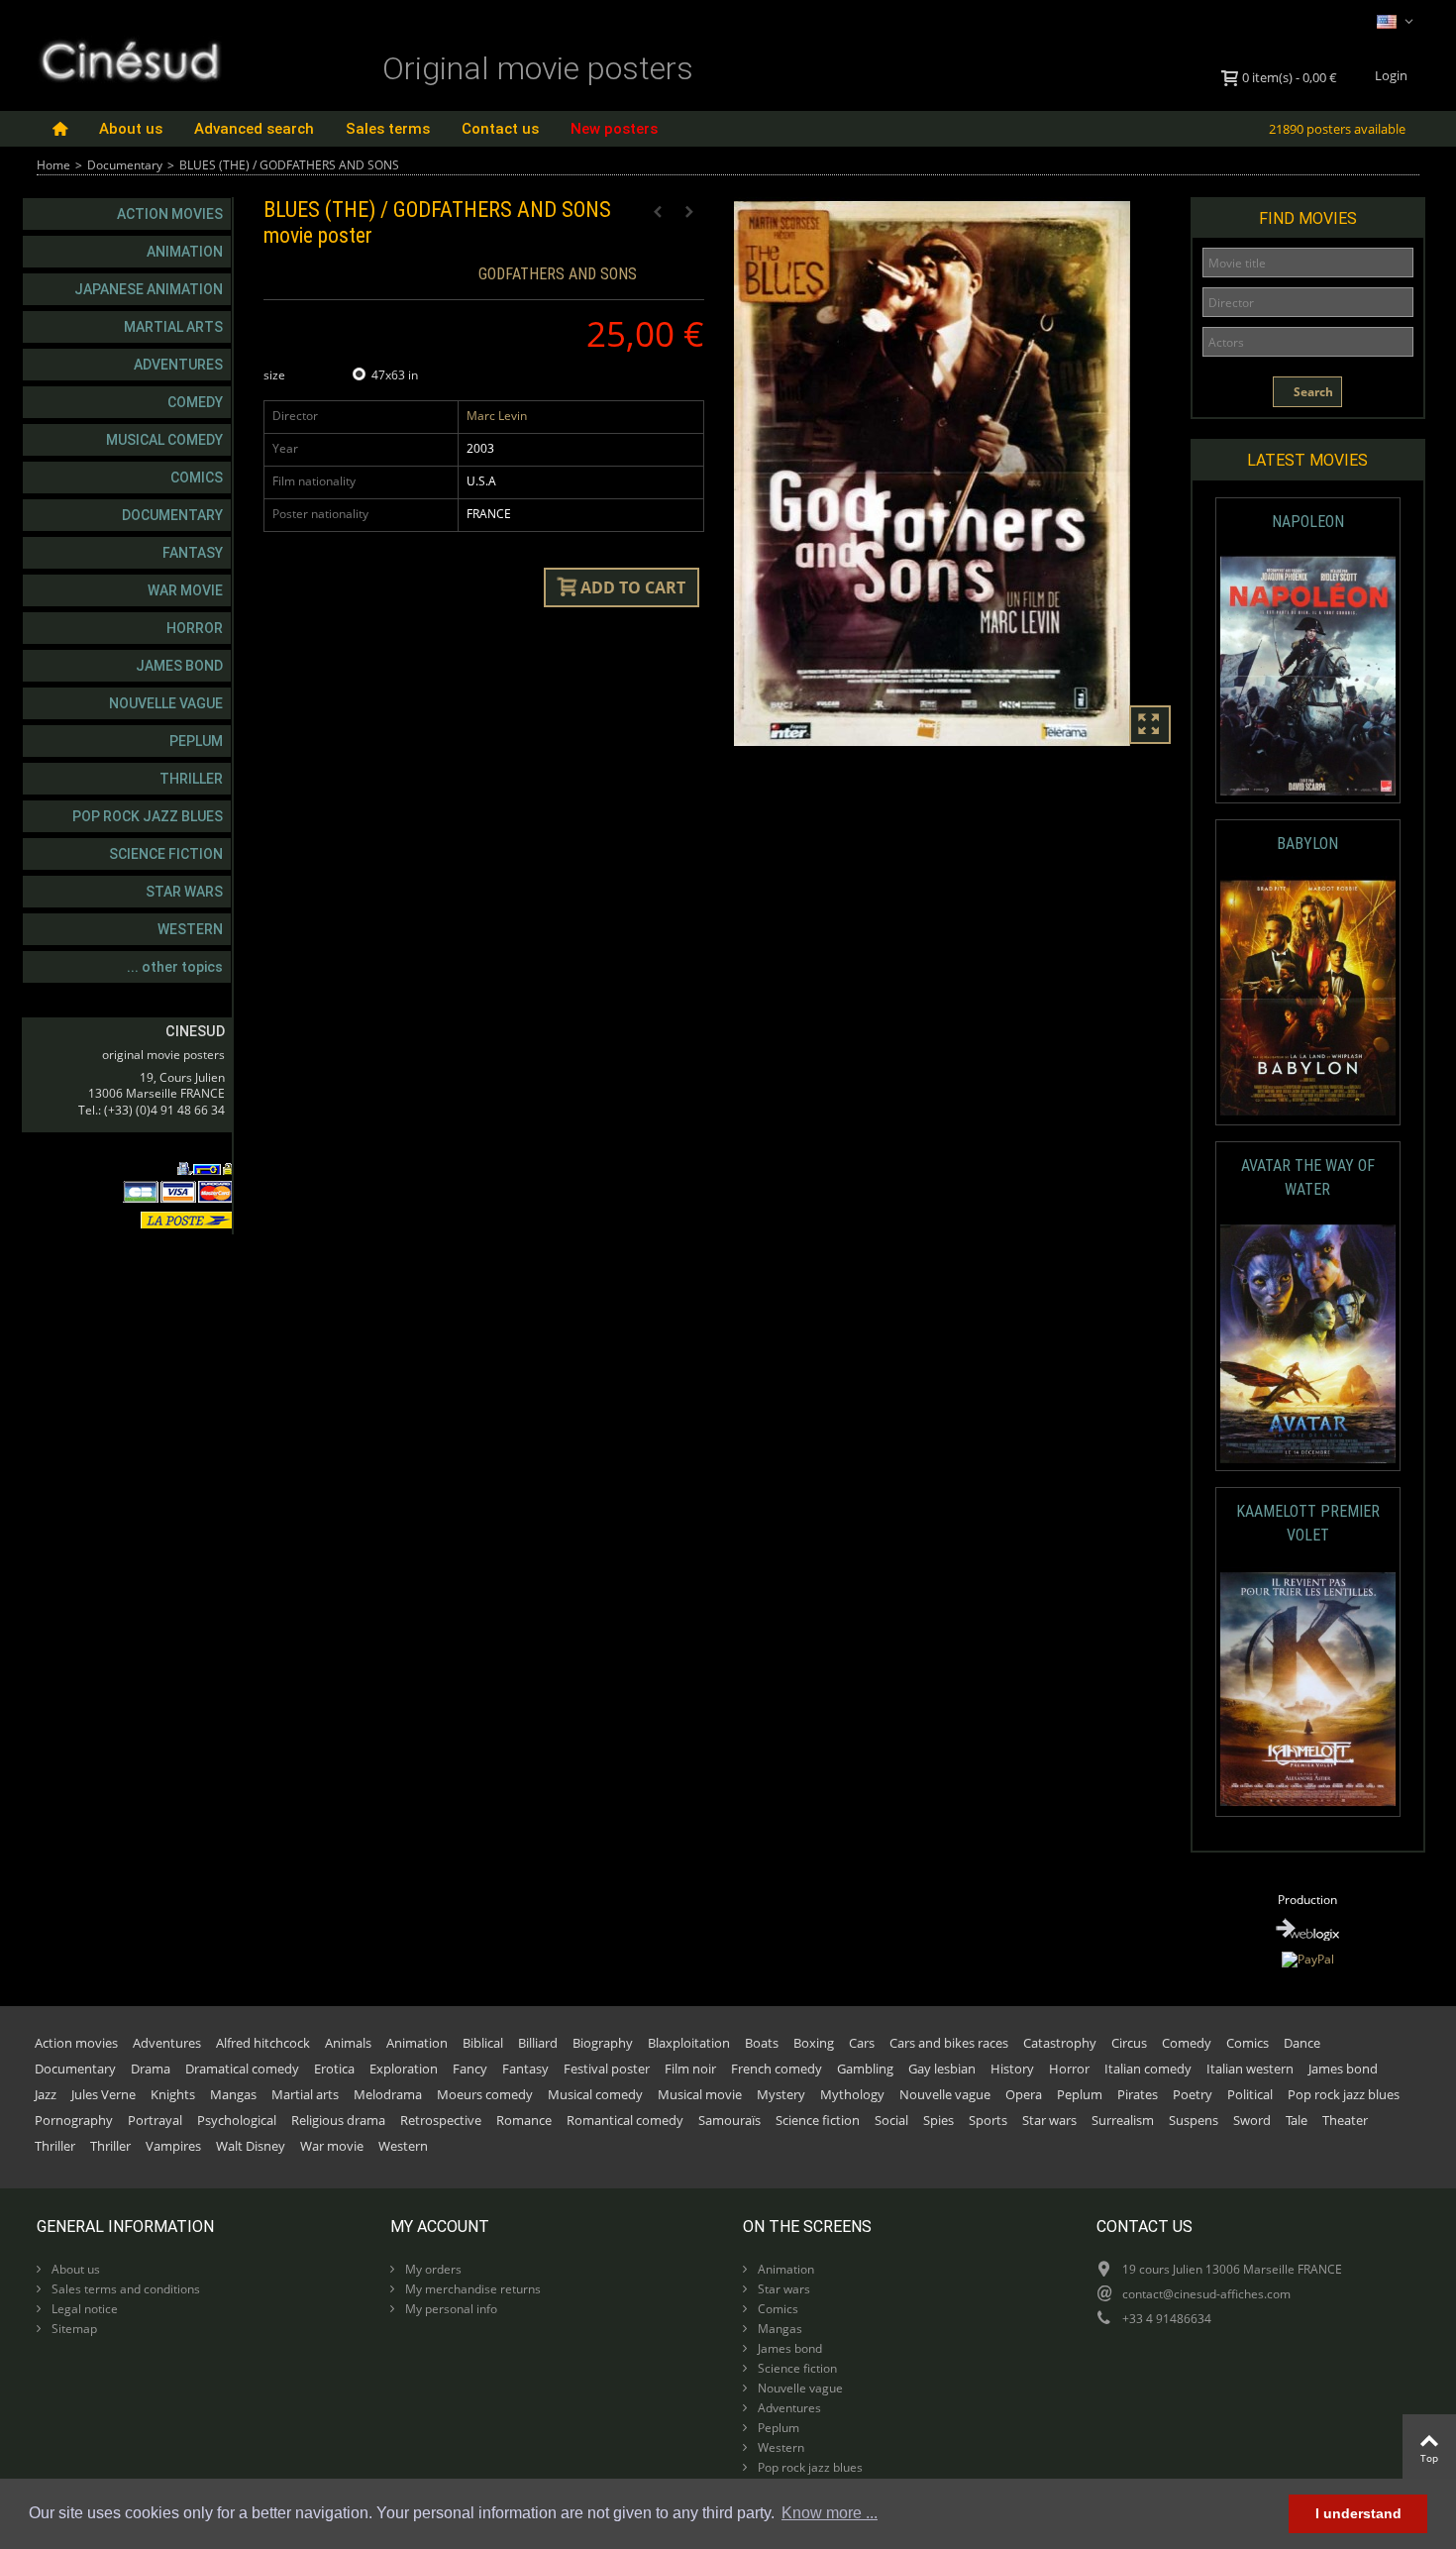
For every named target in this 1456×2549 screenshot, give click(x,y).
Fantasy (193, 553)
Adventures (178, 365)
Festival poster (607, 2069)
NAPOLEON (1308, 522)
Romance (524, 2120)
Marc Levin (497, 416)
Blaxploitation (689, 2043)
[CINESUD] (129, 58)
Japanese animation (149, 289)
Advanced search (254, 129)
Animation (185, 252)
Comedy (195, 402)
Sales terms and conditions (124, 2289)
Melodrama (388, 2094)
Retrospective (441, 2120)
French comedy (777, 2069)
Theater (1345, 2120)
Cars (862, 2043)
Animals (348, 2043)
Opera (1024, 2094)
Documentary (125, 165)
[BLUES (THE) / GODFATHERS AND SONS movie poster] (954, 474)
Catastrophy (1060, 2043)
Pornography (74, 2120)
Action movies (170, 214)
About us (131, 129)
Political (1250, 2094)
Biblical (483, 2043)
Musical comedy (164, 440)
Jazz (46, 2094)
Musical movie (700, 2094)
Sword (1252, 2120)
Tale (1297, 2120)
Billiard (538, 2043)
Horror (195, 628)
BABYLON (1307, 844)
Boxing (814, 2043)
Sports (988, 2120)
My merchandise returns (471, 2289)
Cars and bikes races (949, 2043)
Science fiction (166, 854)
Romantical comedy (625, 2120)
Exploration (404, 2069)
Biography (603, 2043)
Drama (151, 2069)
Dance (1302, 2043)
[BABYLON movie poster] (1308, 998)
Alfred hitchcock (263, 2043)
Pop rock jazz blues (148, 816)
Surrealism (1123, 2120)
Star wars (184, 892)
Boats (762, 2043)
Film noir (690, 2069)
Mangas (233, 2094)
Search (1312, 392)
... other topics (175, 967)
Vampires (173, 2146)
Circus (1129, 2043)
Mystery (781, 2094)
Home (53, 165)
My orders (432, 2269)
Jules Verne (104, 2094)
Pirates (1138, 2094)
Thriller (191, 779)
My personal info (450, 2309)
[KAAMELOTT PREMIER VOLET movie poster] (1308, 1690)
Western (190, 929)
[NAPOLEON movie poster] (1308, 676)
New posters (614, 129)
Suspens (1194, 2120)
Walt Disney (251, 2146)
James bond (179, 666)
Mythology (852, 2094)
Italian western (1250, 2069)
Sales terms (388, 129)
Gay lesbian (942, 2069)
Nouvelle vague (166, 703)
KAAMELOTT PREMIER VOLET (1308, 1523)
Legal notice (83, 2309)
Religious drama (338, 2120)
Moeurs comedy (485, 2094)
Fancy (470, 2069)
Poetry (1193, 2094)
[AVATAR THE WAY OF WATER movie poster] (1308, 1344)
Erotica (334, 2069)
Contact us (500, 129)
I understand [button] (1358, 2513)
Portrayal (155, 2120)
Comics (197, 478)
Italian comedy (1148, 2069)
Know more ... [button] (830, 2513)
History (1012, 2069)
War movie (185, 590)
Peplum (196, 741)
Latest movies (1307, 460)
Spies (938, 2120)
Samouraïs (729, 2120)
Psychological (237, 2120)
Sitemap (73, 2329)
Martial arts (173, 327)
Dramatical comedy (242, 2069)
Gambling (865, 2069)
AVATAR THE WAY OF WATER (1308, 1177)
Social (891, 2120)
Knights (173, 2094)
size (276, 375)
